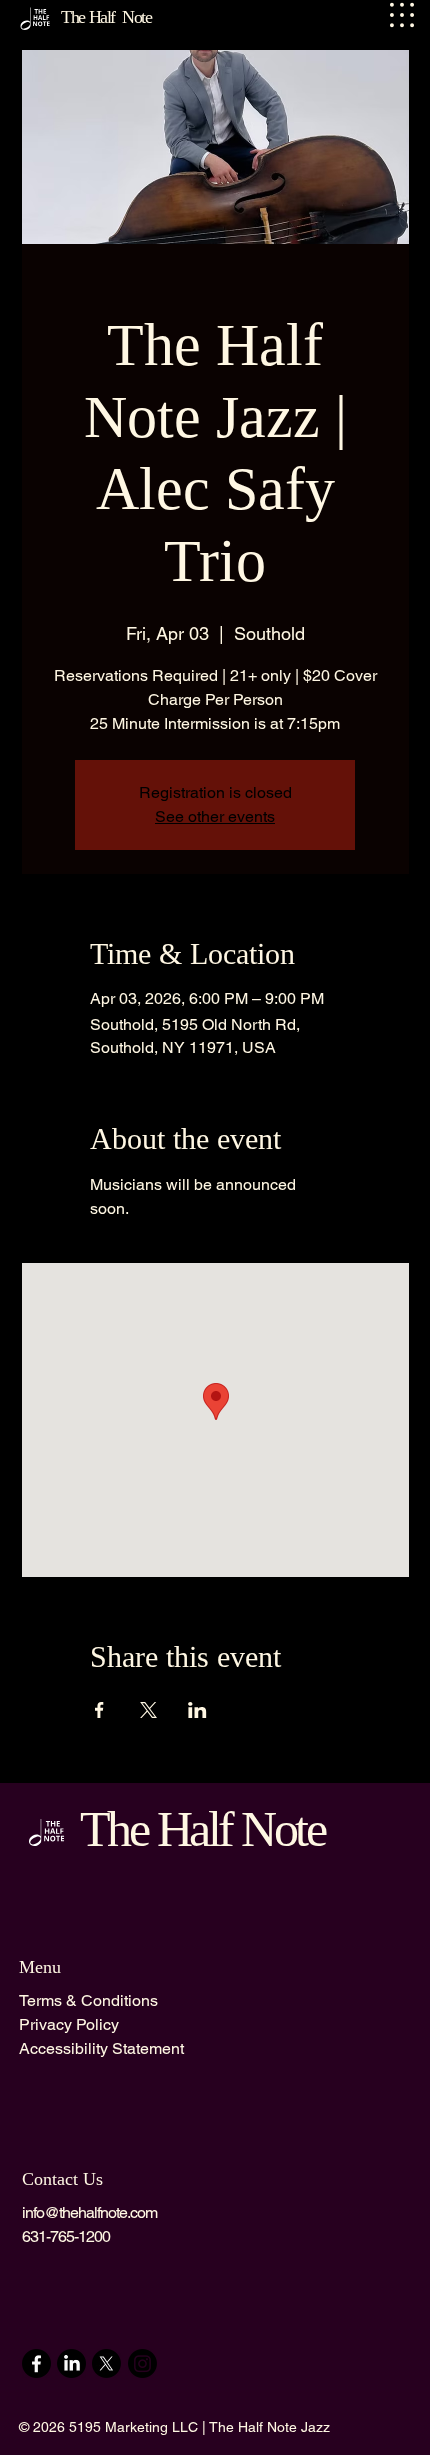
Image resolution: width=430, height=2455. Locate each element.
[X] (106, 2363)
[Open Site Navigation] (402, 15)
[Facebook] (36, 2363)
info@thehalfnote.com (90, 2212)
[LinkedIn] (71, 2363)
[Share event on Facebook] (99, 1710)
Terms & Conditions (88, 2000)
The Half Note (202, 1829)
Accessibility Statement (101, 2048)
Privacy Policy (69, 2024)
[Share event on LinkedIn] (197, 1710)
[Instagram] (142, 2363)
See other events (215, 816)
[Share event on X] (148, 1710)
